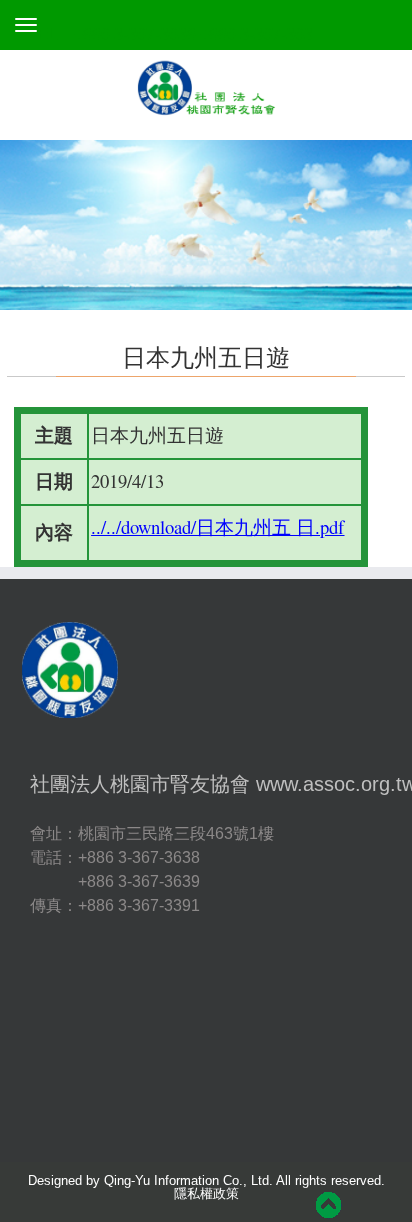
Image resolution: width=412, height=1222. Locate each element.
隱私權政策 (206, 1193)
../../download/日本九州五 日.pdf (217, 526)
